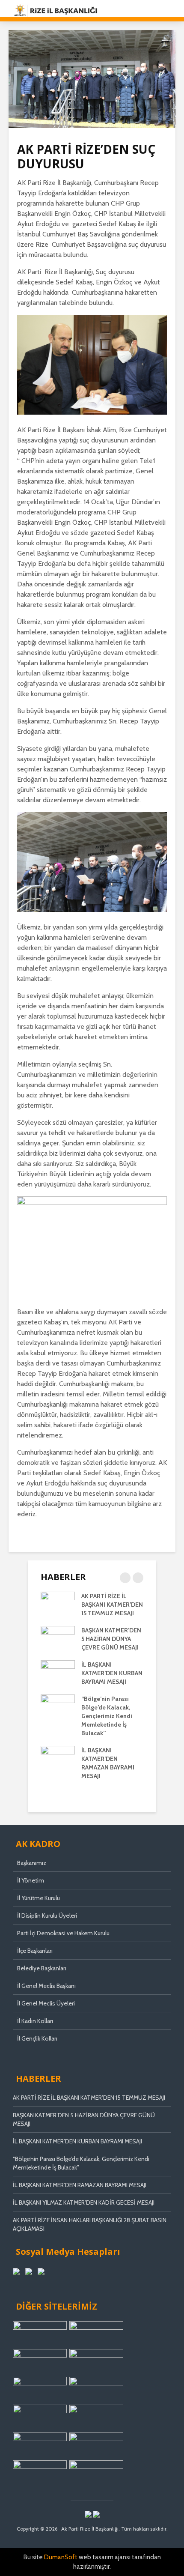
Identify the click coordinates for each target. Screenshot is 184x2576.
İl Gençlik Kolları (37, 2038)
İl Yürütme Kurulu (39, 1898)
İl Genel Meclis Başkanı (46, 1986)
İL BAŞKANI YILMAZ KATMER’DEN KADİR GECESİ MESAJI (84, 2202)
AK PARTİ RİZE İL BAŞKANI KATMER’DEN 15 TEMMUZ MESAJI (112, 1605)
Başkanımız (32, 1863)
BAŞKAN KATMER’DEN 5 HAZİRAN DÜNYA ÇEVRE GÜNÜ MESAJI (111, 1639)
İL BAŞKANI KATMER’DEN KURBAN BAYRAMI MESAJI (112, 1673)
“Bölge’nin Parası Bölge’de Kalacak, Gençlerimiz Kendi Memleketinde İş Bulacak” (107, 1716)
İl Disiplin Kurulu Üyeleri (47, 1916)
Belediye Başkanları (42, 1968)
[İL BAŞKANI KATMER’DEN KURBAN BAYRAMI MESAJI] (58, 1672)
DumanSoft (61, 2557)
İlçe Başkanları (35, 1951)
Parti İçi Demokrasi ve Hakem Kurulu (63, 1933)
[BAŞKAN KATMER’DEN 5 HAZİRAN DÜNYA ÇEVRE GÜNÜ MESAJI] (58, 1638)
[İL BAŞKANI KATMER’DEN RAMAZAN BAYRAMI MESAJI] (58, 1758)
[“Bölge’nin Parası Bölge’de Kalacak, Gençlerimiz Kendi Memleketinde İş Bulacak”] (58, 1706)
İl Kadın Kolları (35, 2021)
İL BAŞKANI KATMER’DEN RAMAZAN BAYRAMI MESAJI (80, 2185)
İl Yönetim (31, 1880)
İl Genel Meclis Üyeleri (46, 2003)
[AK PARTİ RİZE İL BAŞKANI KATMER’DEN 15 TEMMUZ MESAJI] (58, 1604)
